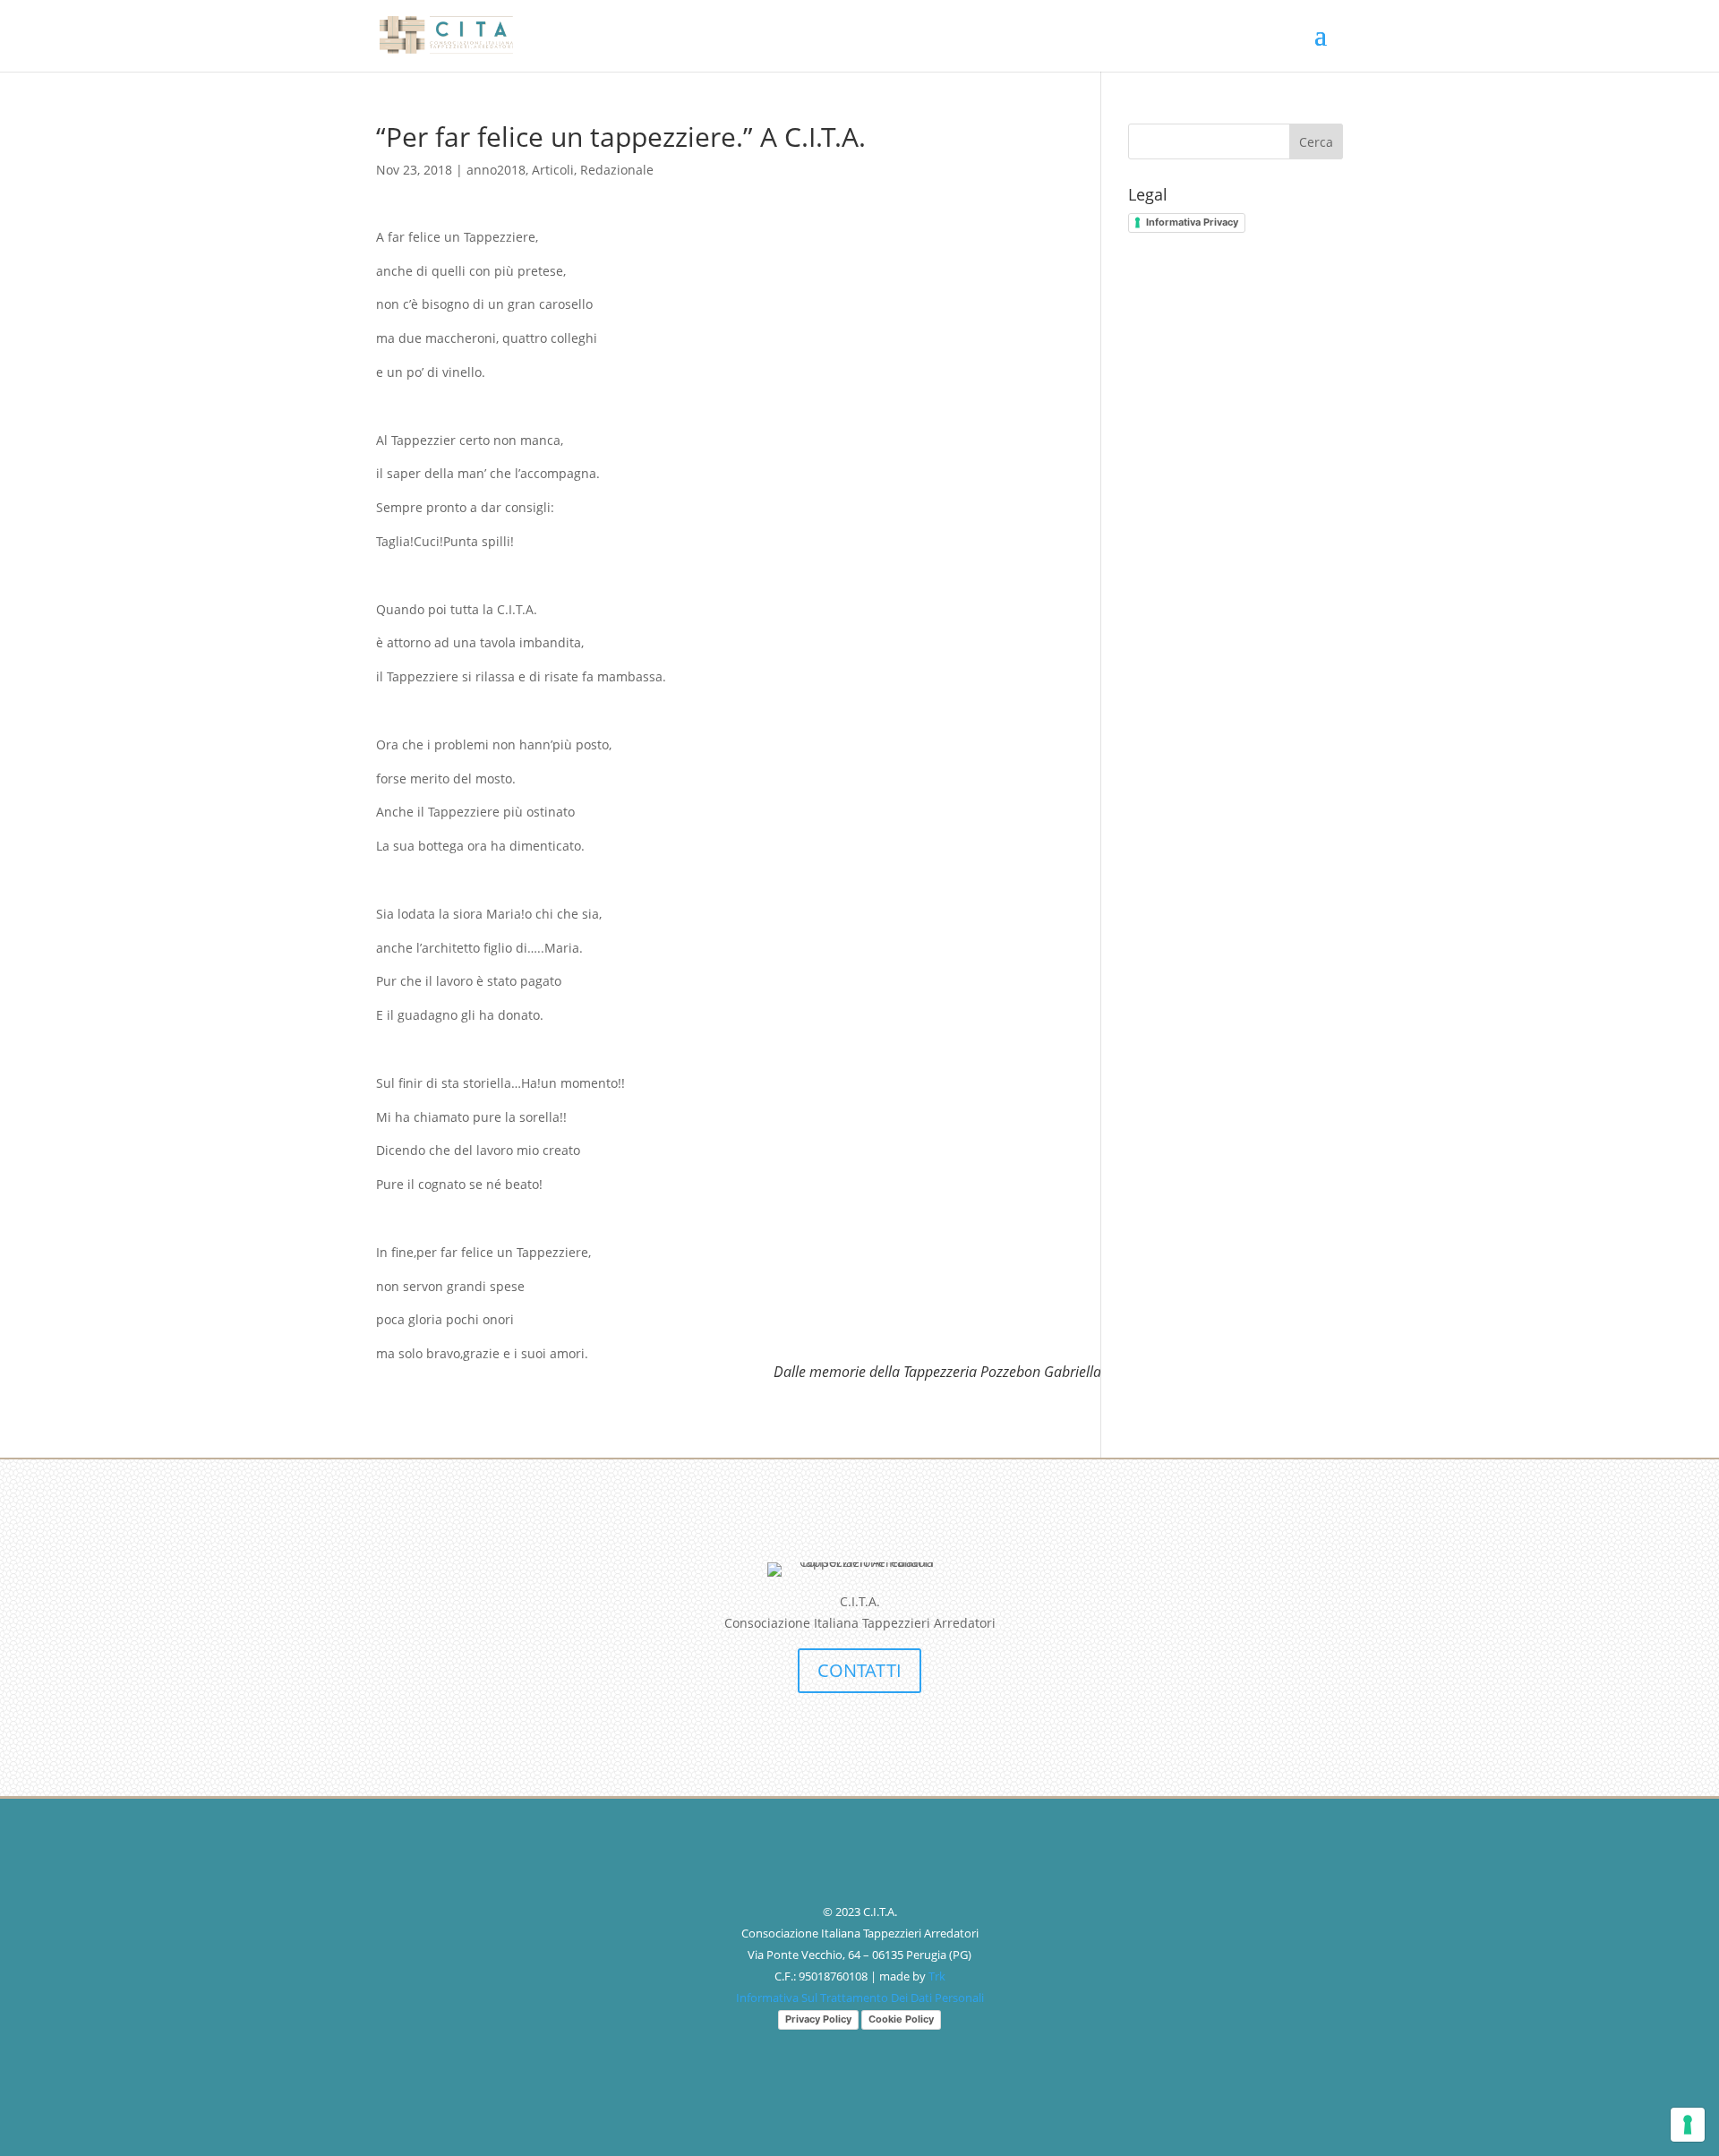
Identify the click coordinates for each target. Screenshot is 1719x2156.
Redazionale (617, 170)
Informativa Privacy (1192, 222)
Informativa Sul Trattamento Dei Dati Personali (860, 1998)
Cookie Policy (901, 2019)
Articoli (553, 170)
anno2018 (496, 170)
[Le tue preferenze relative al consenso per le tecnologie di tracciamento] (1688, 2125)
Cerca (1316, 142)
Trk (937, 1976)
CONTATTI (859, 1670)
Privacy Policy (818, 2019)
